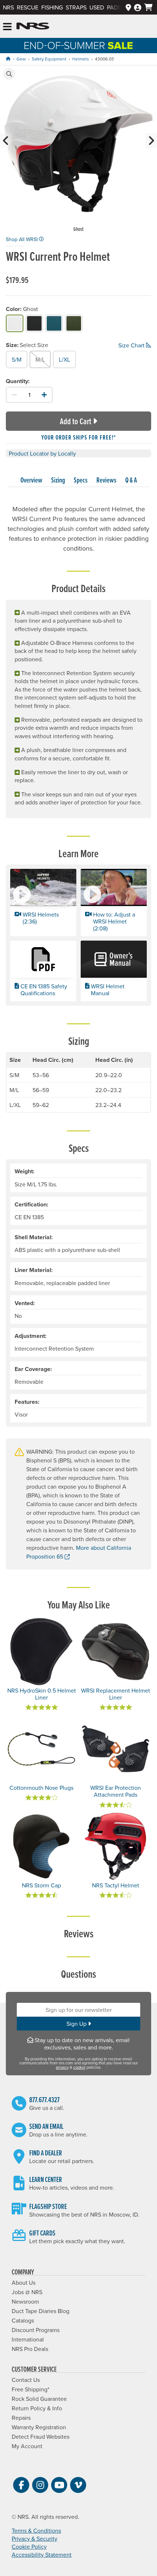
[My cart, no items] (148, 7)
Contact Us (26, 2380)
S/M (17, 359)
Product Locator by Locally (42, 453)
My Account (27, 2446)
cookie (79, 2067)
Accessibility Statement (42, 2555)
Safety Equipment (49, 59)
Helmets (81, 59)
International (28, 2339)
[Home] (8, 59)
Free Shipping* (30, 2389)
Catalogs (23, 2320)
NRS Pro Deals (30, 2349)
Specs (81, 480)
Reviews (106, 480)
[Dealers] (128, 7)
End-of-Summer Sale (78, 46)
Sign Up (77, 2024)
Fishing (52, 7)
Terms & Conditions (36, 2530)
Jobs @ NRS (27, 2292)
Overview (31, 480)
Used (97, 7)
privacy (62, 2067)
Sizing (58, 480)
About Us (24, 2282)
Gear (21, 59)
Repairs (21, 2418)
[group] (78, 150)
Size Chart (131, 345)
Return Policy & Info (37, 2408)
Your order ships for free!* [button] (79, 437)
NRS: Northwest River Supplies (33, 26)
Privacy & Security (35, 2538)
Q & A (131, 480)
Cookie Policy (29, 2547)
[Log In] (138, 7)
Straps (76, 7)
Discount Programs (36, 2330)
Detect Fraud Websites (41, 2437)
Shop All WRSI (22, 239)
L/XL (64, 359)
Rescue (28, 7)
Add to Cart (76, 421)
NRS (8, 7)
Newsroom (25, 2301)
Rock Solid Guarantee (39, 2399)
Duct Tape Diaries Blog (41, 2311)
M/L (40, 359)
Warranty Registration (39, 2427)
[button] (9, 74)
